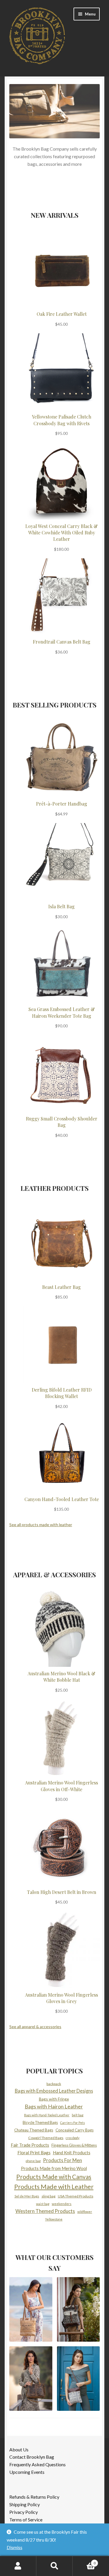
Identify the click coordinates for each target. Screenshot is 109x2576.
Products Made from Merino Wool (54, 2168)
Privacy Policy (24, 2512)
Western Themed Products (45, 2211)
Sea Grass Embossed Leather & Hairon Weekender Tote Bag (62, 1012)
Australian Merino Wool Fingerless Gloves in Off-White (61, 1786)
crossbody (73, 2138)
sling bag (49, 2196)
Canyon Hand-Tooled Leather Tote (62, 1499)
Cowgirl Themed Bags (46, 2138)
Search (54, 2566)
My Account (18, 2566)
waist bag (43, 2204)
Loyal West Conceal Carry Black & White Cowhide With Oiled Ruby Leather (61, 533)
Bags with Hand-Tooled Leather (47, 2115)
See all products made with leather (41, 1525)
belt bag (78, 2115)
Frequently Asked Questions (37, 2464)
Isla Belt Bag (61, 906)
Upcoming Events (27, 2472)
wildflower (85, 2212)
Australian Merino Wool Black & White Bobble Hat (61, 1677)
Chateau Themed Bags (34, 2130)
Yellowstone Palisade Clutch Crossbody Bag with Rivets (62, 420)
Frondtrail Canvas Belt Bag (62, 642)
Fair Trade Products (30, 2145)
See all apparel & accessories (35, 2027)
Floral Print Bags (34, 2153)
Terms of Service (26, 2520)
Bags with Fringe (54, 2099)
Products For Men (62, 2160)
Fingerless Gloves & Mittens (74, 2145)
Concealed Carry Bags (75, 2130)
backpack (54, 2084)
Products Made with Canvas (54, 2177)
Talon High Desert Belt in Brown (62, 1892)
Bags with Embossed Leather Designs (54, 2091)
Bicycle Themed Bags (40, 2122)
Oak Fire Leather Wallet (62, 314)
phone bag (33, 2161)
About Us (19, 2449)
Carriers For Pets (73, 2123)
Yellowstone (54, 2219)
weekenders (62, 2204)
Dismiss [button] (15, 2547)
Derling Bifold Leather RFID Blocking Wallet (62, 1393)
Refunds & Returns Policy (34, 2497)
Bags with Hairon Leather (54, 2106)
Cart (84, 2561)
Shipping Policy (25, 2504)
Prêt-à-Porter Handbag (62, 804)
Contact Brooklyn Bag (32, 2457)
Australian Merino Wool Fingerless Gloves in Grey (61, 1998)
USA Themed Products (76, 2196)
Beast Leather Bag (61, 1287)
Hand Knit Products (72, 2153)
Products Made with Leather (54, 2187)
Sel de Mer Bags (27, 2196)
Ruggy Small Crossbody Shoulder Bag (62, 1122)
